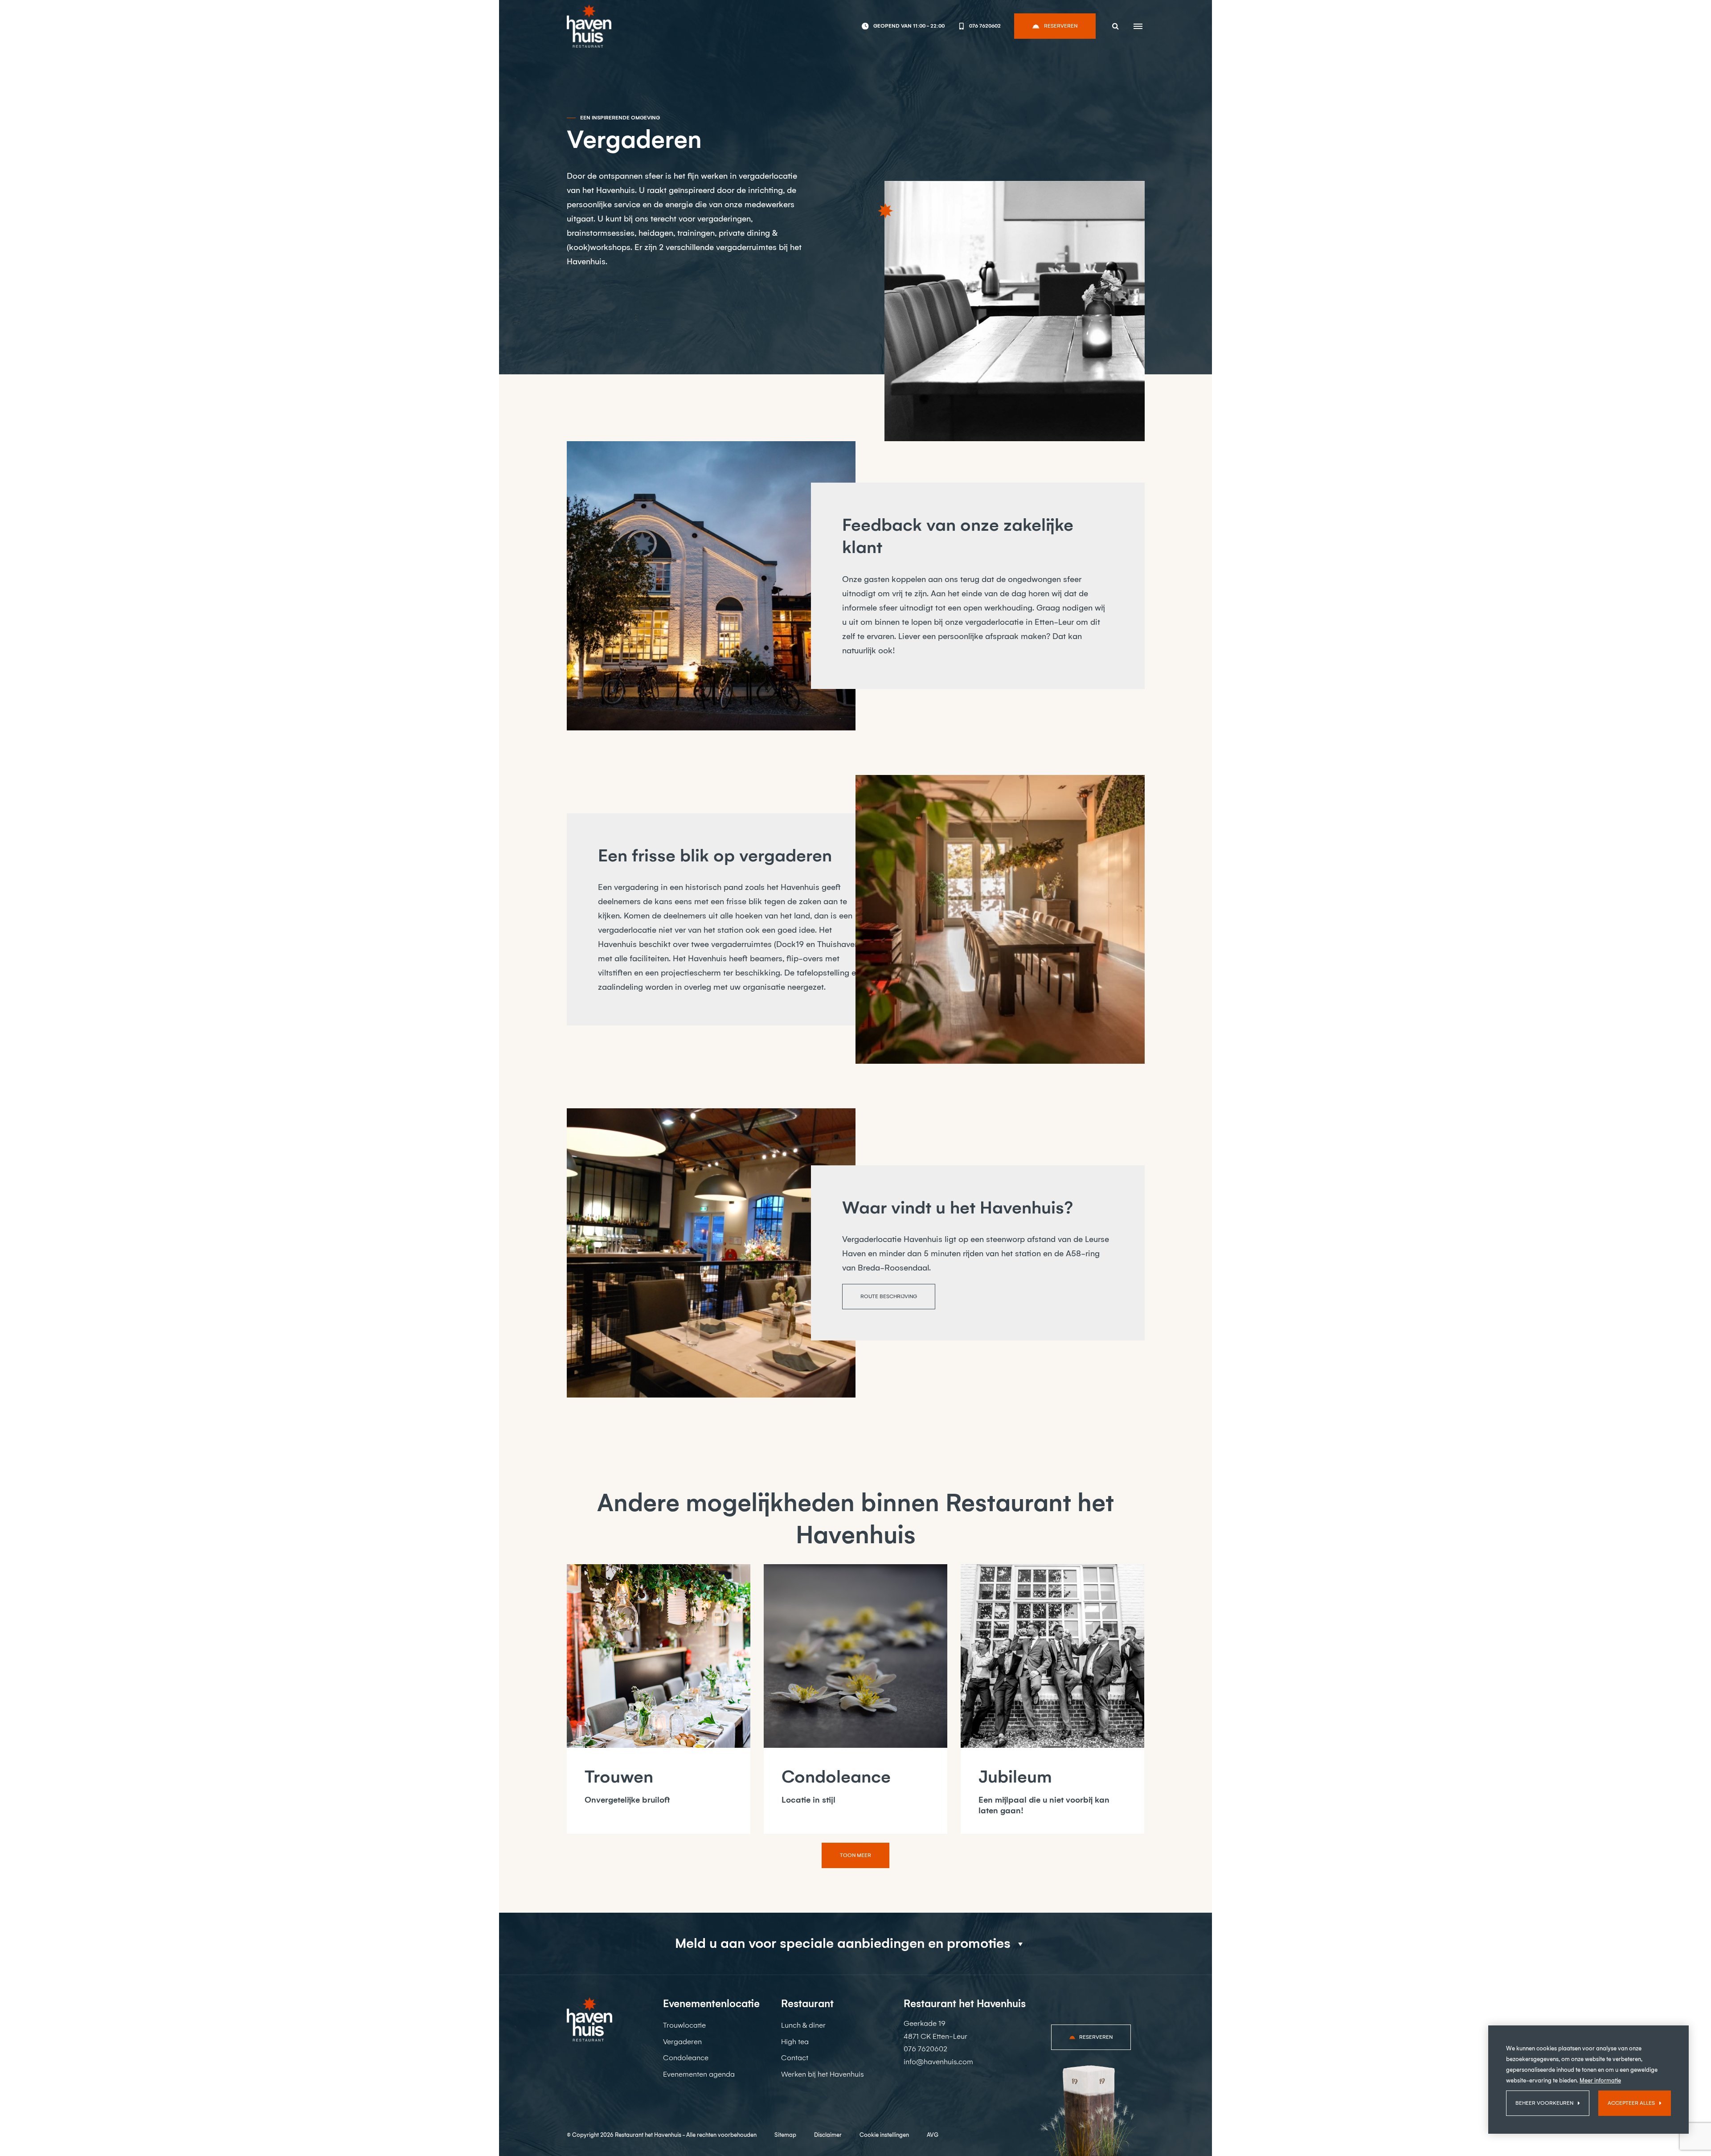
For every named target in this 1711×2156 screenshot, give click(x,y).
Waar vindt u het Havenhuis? (958, 1208)
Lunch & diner (803, 2025)
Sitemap (785, 2135)
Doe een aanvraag (611, 299)
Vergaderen (682, 2042)
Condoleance (836, 1777)
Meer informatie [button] (1600, 2080)
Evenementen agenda (699, 2074)
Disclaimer (828, 2135)
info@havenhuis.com (938, 2062)
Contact (795, 2058)
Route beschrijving (889, 1296)
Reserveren (1061, 26)
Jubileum (1015, 1777)
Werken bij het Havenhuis (823, 2074)
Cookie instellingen (884, 2135)
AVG (933, 2135)
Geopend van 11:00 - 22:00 (909, 26)
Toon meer (855, 1855)
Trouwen (619, 1777)
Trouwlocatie (684, 2025)
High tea (795, 2042)
